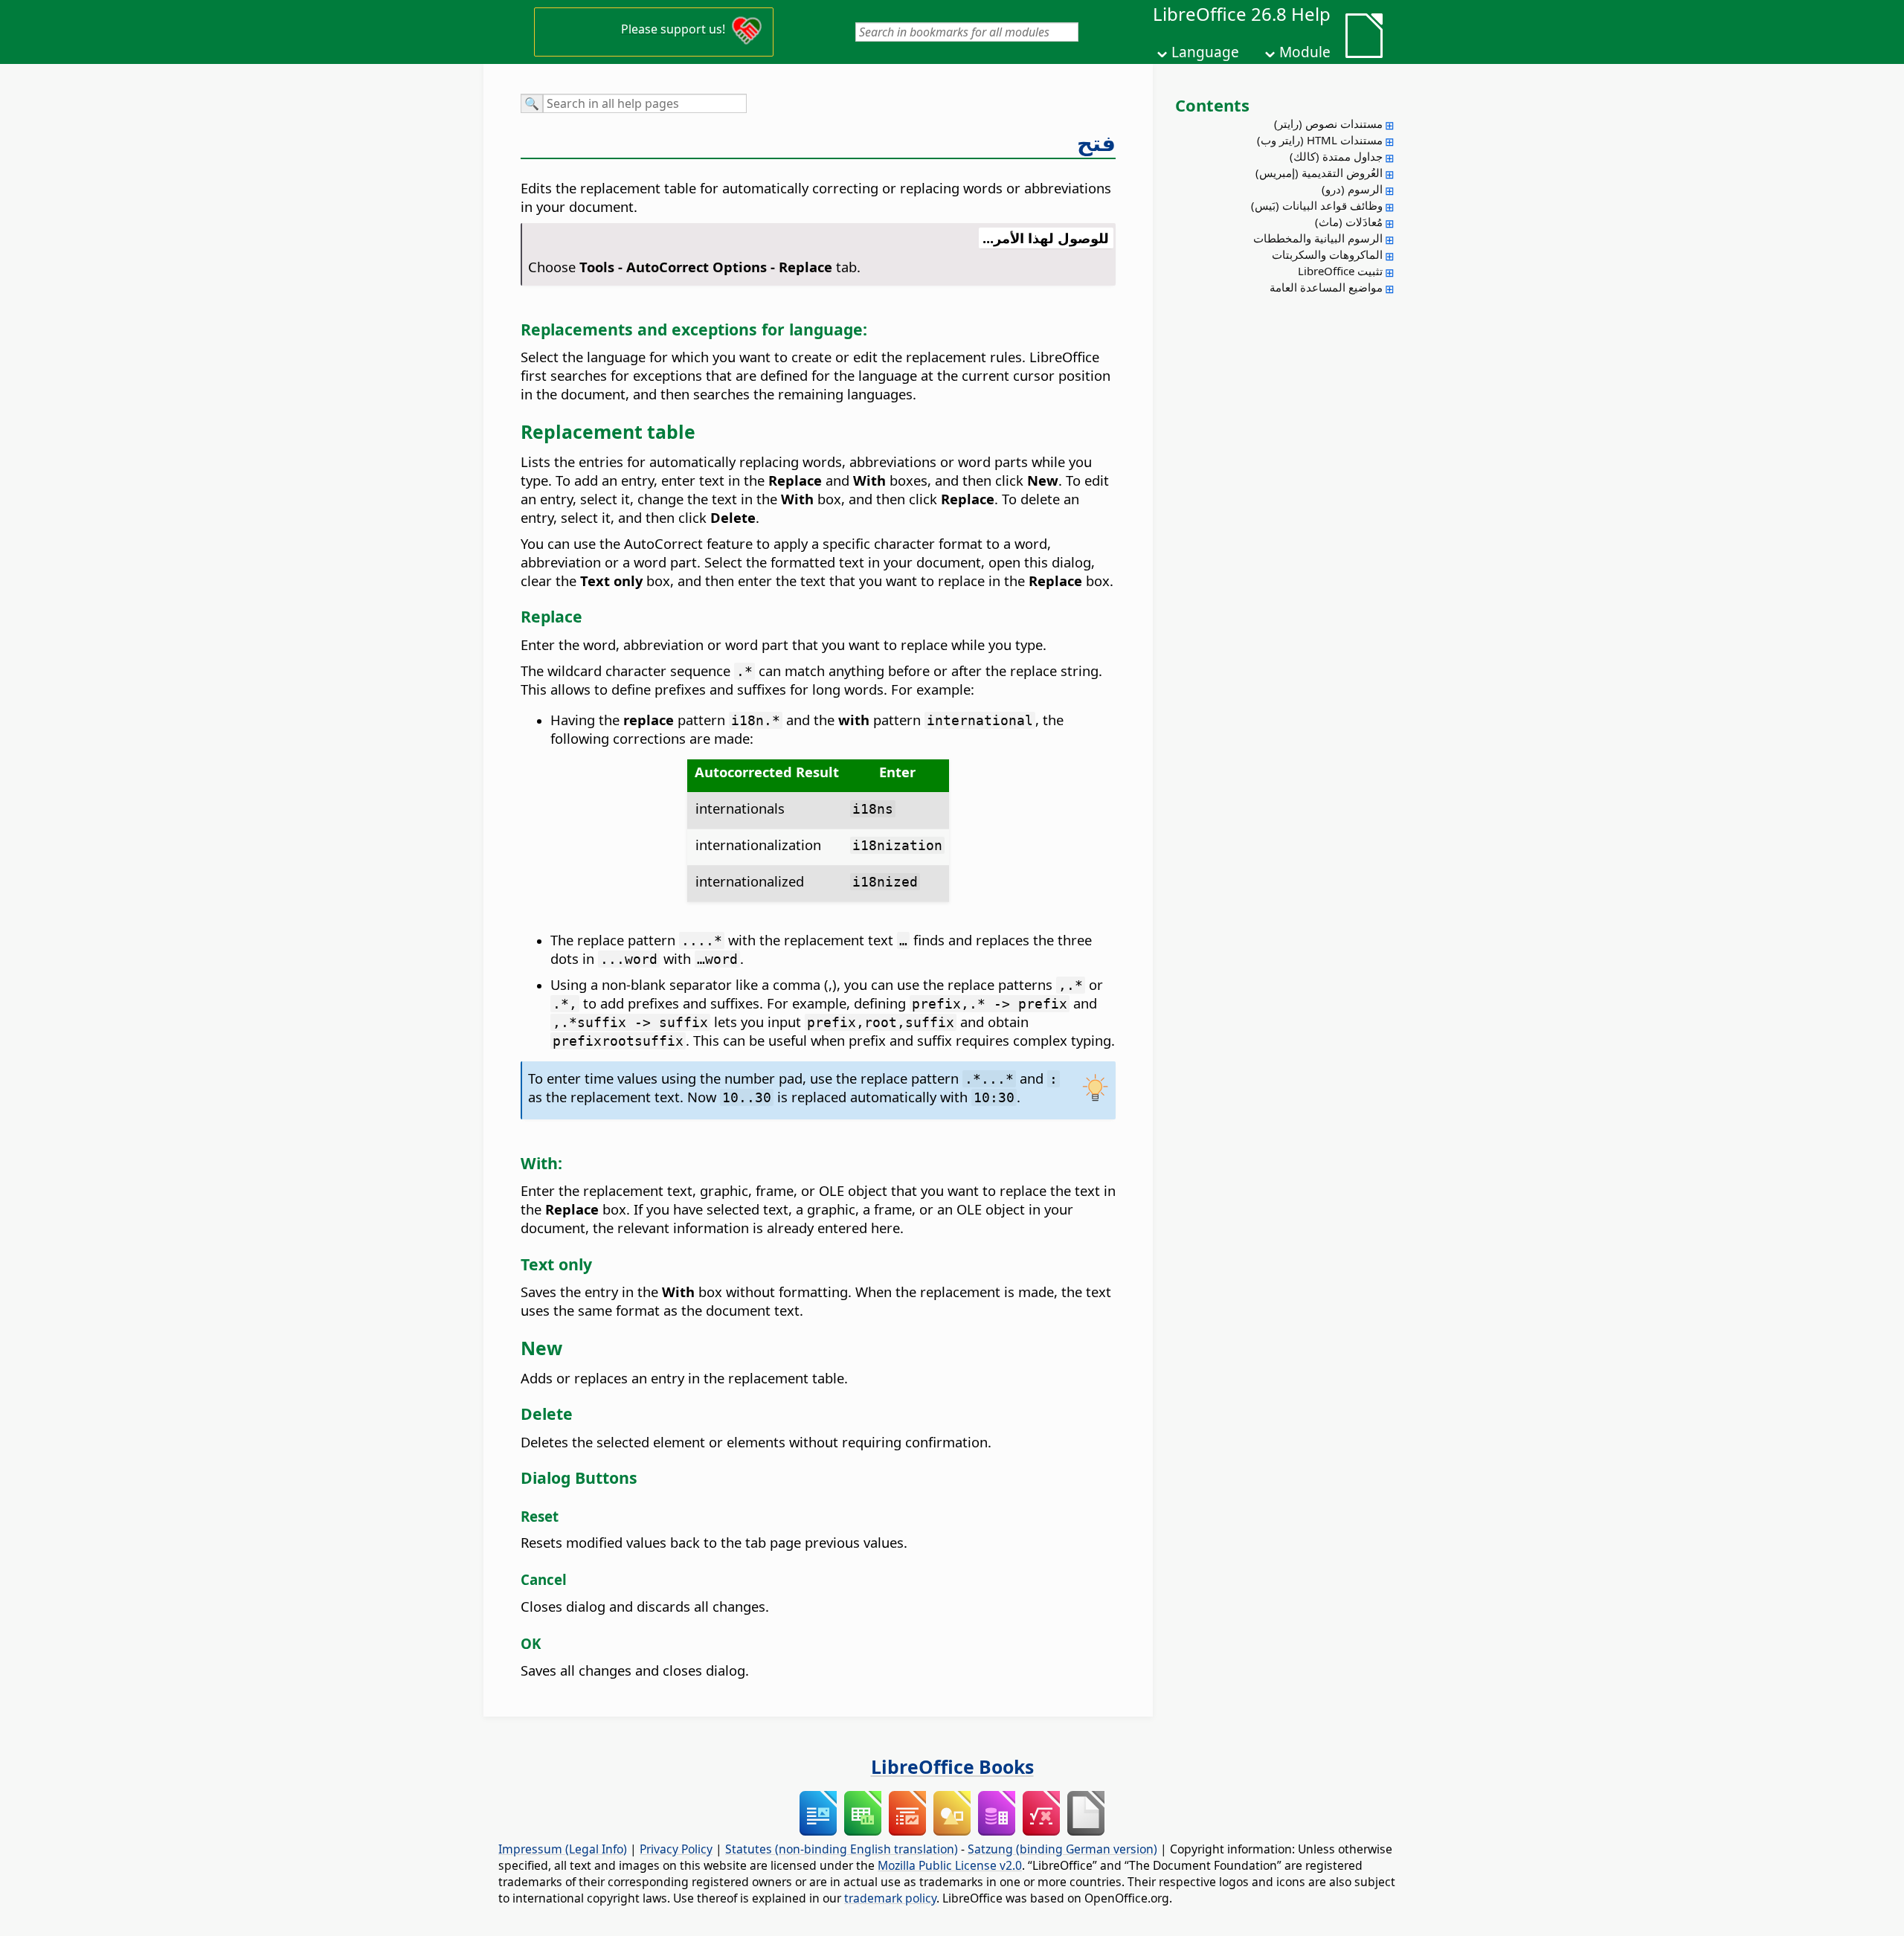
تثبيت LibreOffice (1340, 271)
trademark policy (890, 1898)
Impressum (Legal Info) (563, 1849)
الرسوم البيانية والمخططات (1318, 238)
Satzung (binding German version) (1062, 1849)
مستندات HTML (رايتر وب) (1320, 140)
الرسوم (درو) (1352, 189)
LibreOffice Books (952, 1766)
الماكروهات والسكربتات (1327, 254)
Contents (1212, 105)
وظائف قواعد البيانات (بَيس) (1317, 205)
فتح (1096, 143)
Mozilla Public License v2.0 (950, 1865)
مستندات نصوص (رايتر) (1328, 123)
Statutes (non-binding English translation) (842, 1849)
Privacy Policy (676, 1849)
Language (1205, 52)
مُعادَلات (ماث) (1349, 222)
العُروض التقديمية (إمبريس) (1319, 173)
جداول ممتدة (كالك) (1336, 156)
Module (1305, 52)
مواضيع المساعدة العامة (1326, 287)
